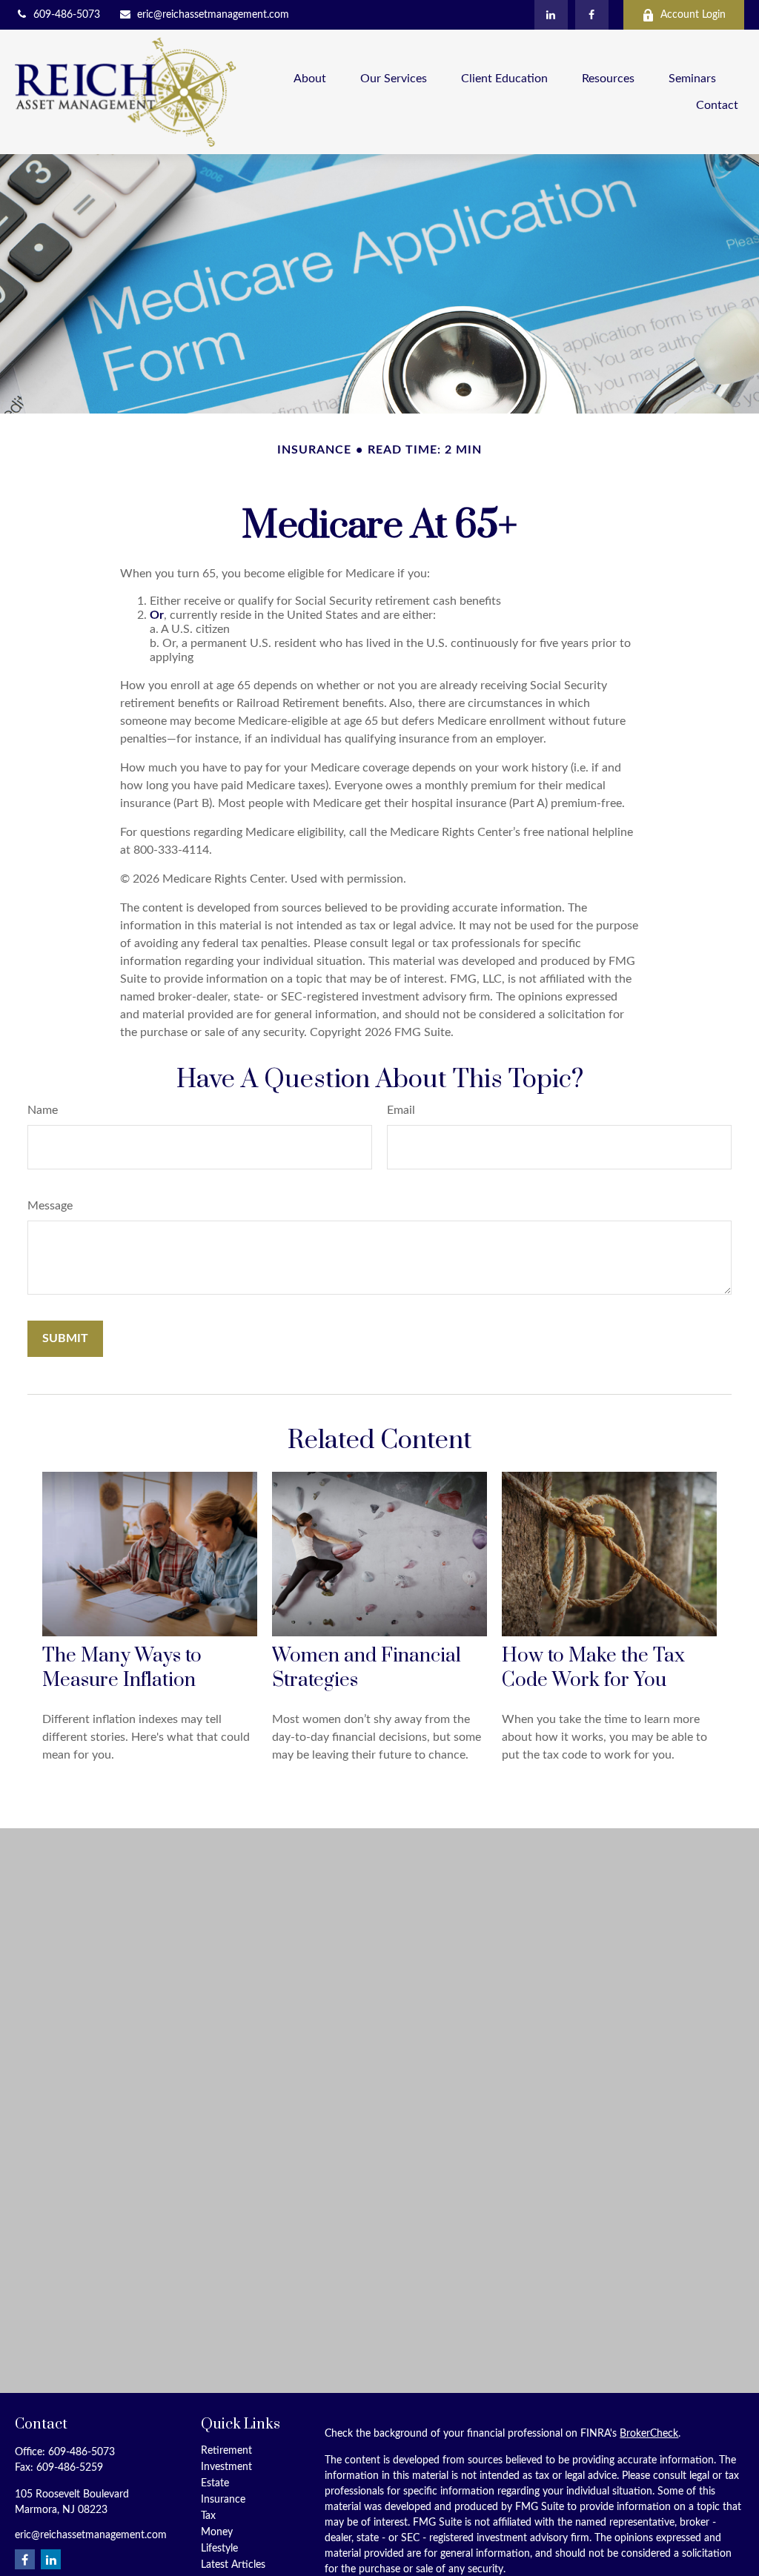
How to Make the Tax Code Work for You (593, 1668)
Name (43, 1110)
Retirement (226, 2451)
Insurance (223, 2500)
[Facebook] (592, 15)
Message (50, 1206)
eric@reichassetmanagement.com (213, 15)
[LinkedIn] (551, 15)
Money (217, 2532)
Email (401, 1110)
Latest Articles (233, 2565)
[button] (310, 79)
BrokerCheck (649, 2434)
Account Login (693, 15)
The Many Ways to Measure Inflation (122, 1668)
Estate (215, 2483)
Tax (208, 2516)
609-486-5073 (67, 15)
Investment (226, 2467)
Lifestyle (219, 2549)
